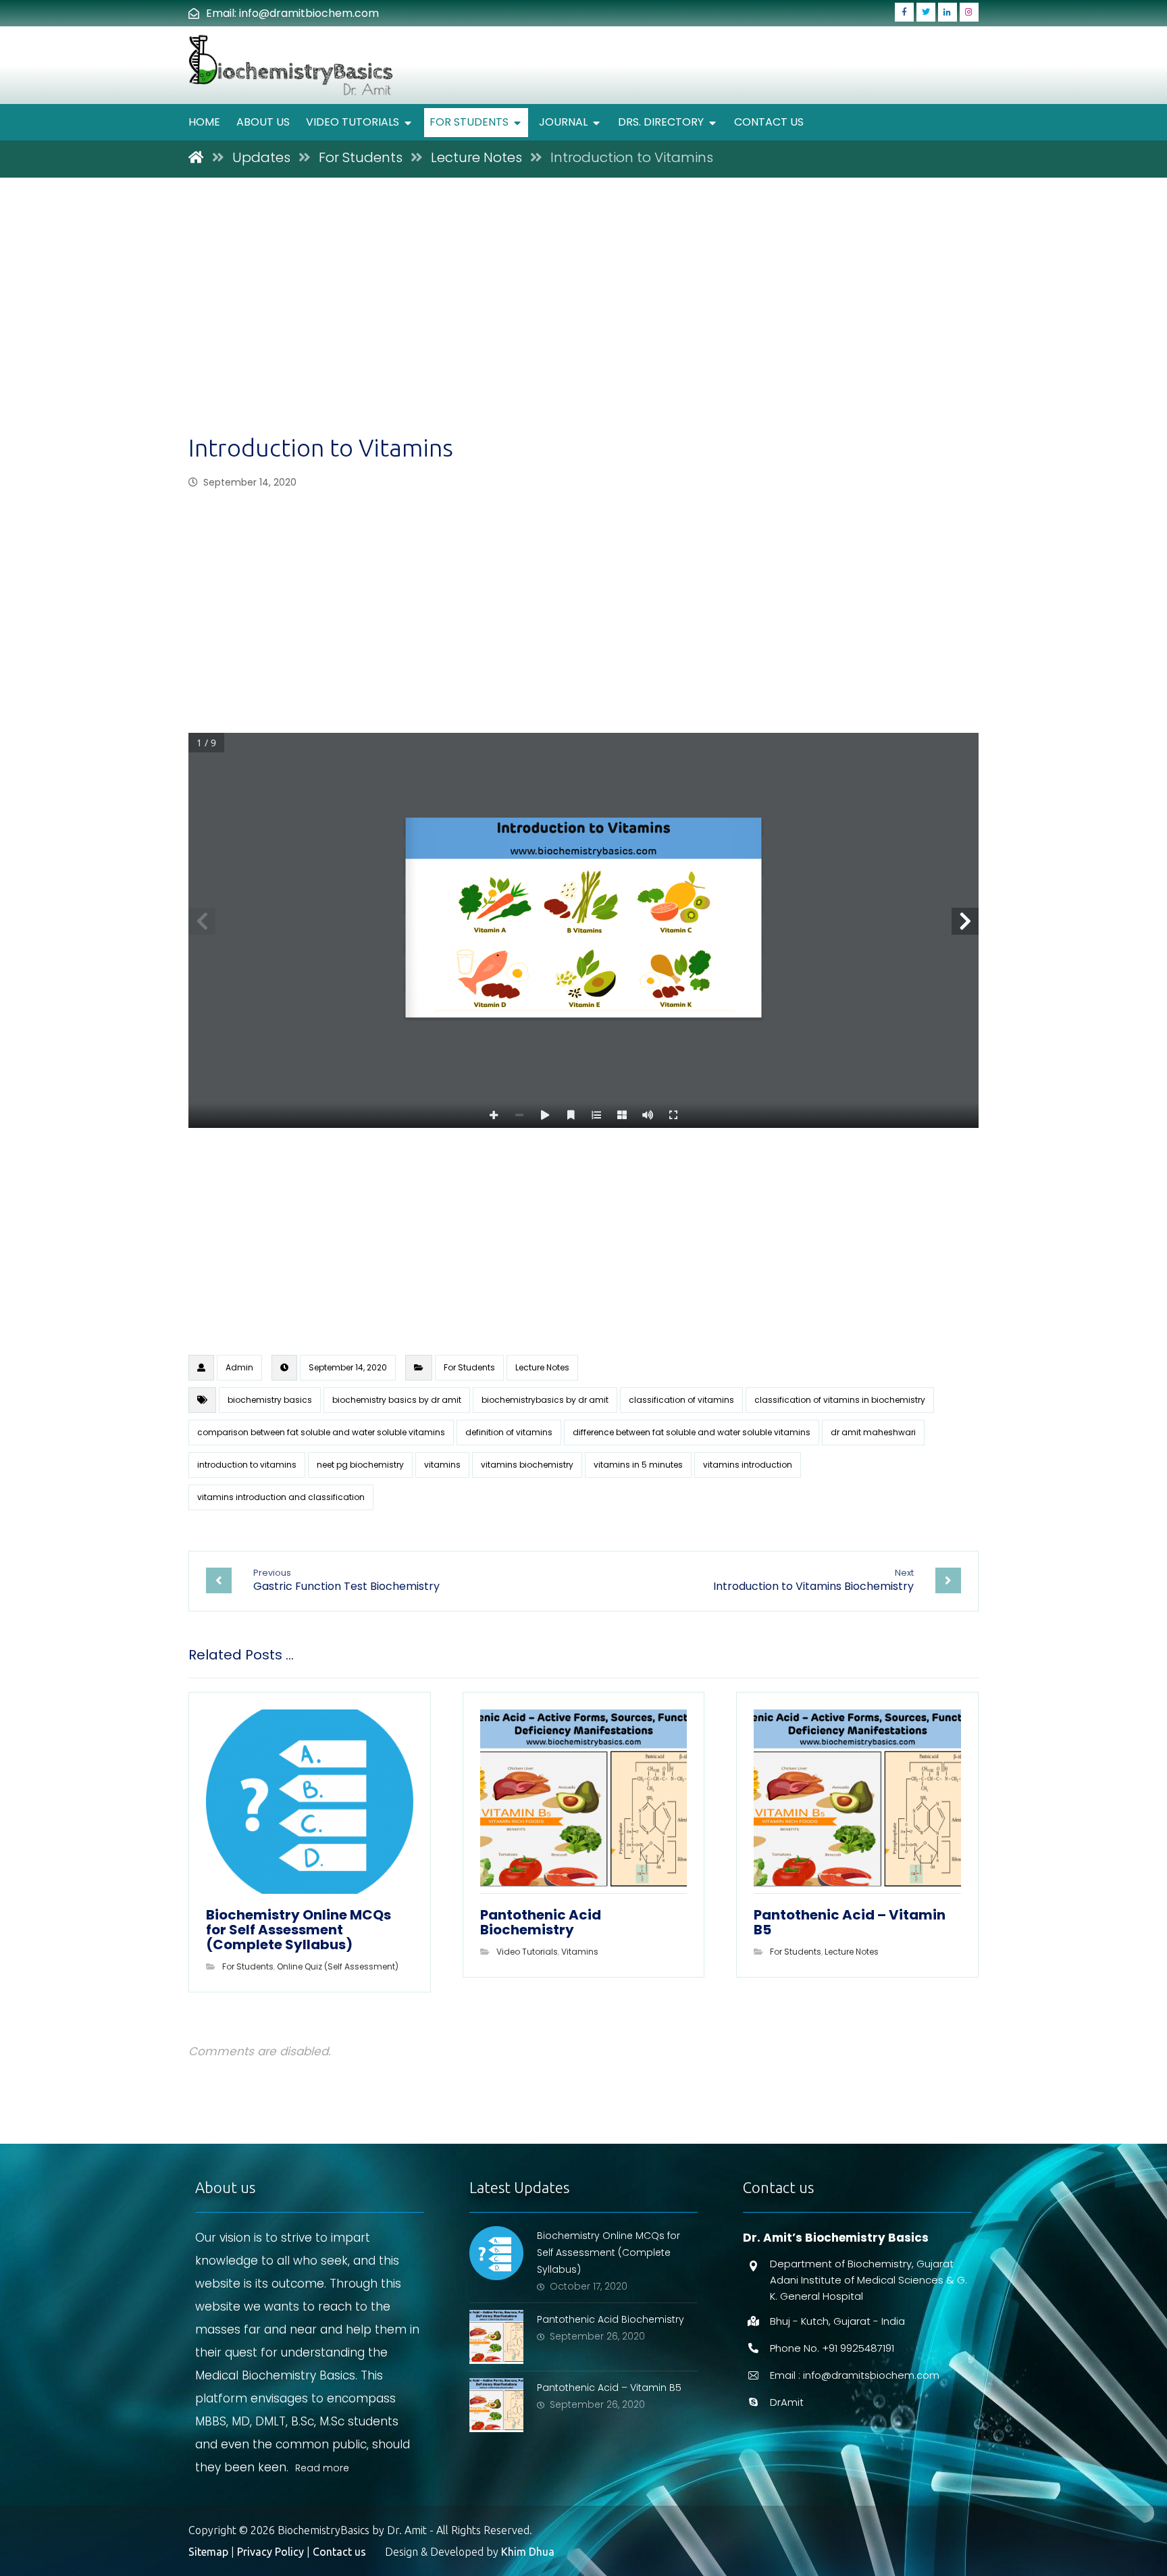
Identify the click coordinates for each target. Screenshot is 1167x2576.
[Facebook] (904, 12)
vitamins (442, 1465)
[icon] (201, 1368)
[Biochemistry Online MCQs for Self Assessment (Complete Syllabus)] (496, 2253)
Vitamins (580, 1952)
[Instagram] (969, 12)
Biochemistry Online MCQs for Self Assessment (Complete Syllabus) (608, 2252)
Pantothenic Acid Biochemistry (611, 2319)
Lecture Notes (542, 1367)
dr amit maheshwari (873, 1432)
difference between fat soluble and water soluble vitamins (692, 1432)
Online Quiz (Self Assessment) (338, 1966)
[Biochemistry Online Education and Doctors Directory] (292, 65)
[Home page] (196, 157)
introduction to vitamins (247, 1465)
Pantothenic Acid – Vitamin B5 (609, 2388)
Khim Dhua (528, 2552)
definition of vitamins (509, 1432)
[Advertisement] (583, 331)
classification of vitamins (681, 1400)
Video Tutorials (527, 1952)
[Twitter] (926, 12)
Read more (322, 2468)
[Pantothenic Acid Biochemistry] (496, 2337)
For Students (469, 1367)
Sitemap (208, 2552)
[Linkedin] (948, 12)
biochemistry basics (270, 1400)
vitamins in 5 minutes (638, 1465)
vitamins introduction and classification (281, 1497)
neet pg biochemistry (360, 1465)
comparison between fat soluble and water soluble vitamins (321, 1432)
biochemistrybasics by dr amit (545, 1400)
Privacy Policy (270, 2552)
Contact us (339, 2552)
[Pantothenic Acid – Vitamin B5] (496, 2405)
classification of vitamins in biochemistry (840, 1400)
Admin (239, 1367)
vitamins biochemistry (527, 1465)
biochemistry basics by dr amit (397, 1400)
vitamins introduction (748, 1465)
